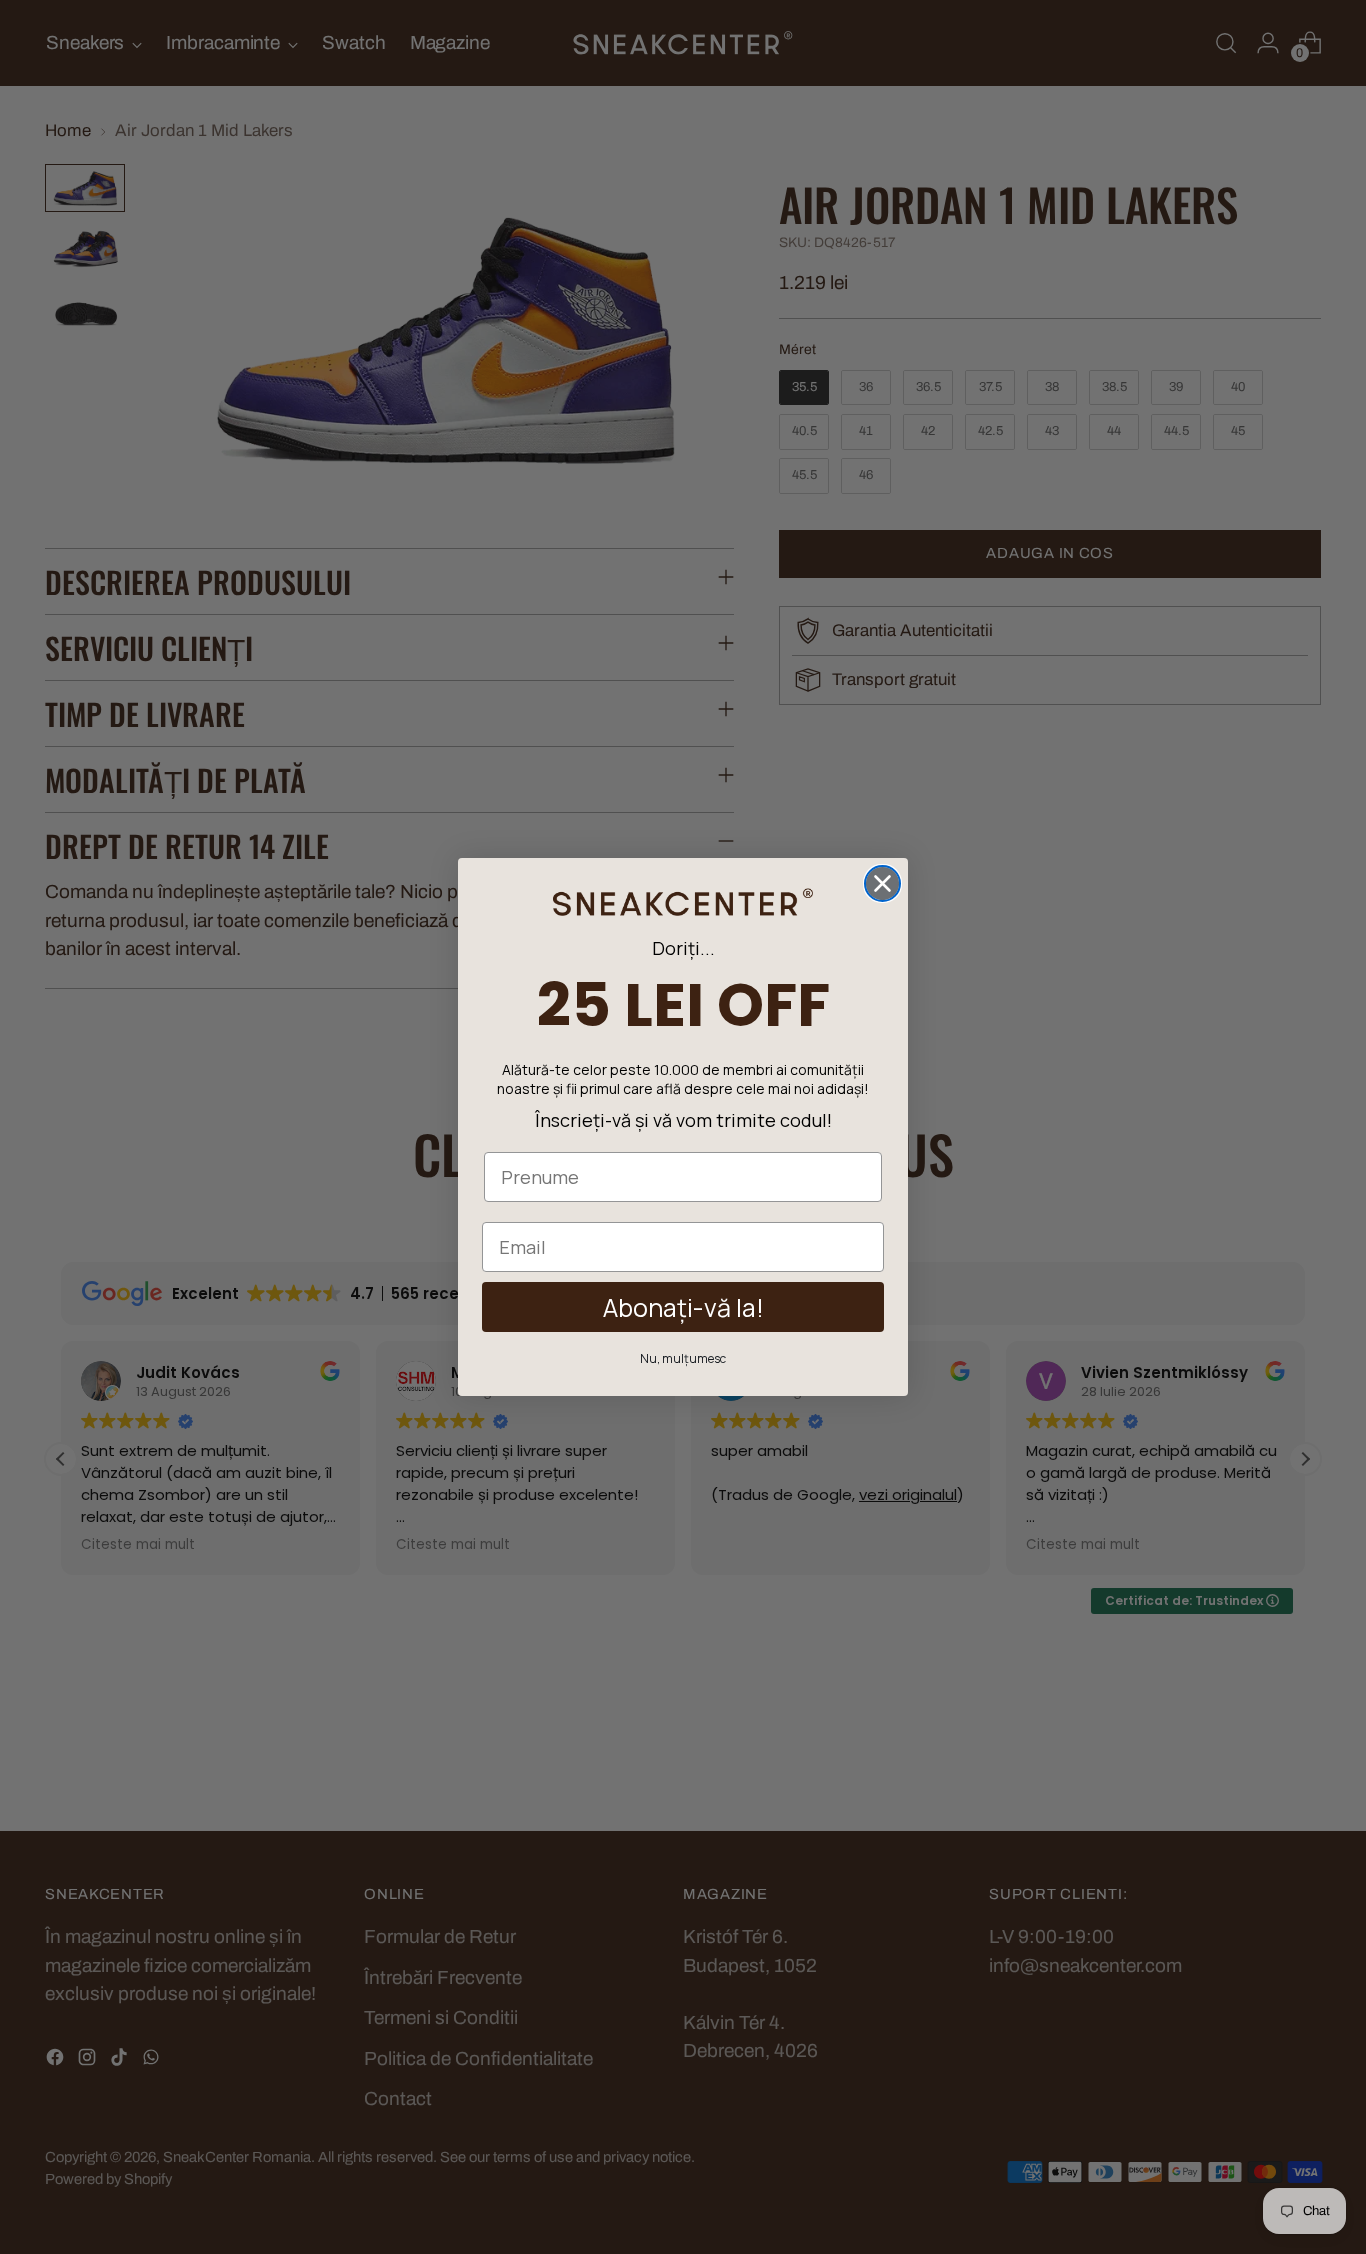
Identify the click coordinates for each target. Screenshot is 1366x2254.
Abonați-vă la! (683, 1307)
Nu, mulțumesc (683, 1358)
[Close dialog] (882, 883)
